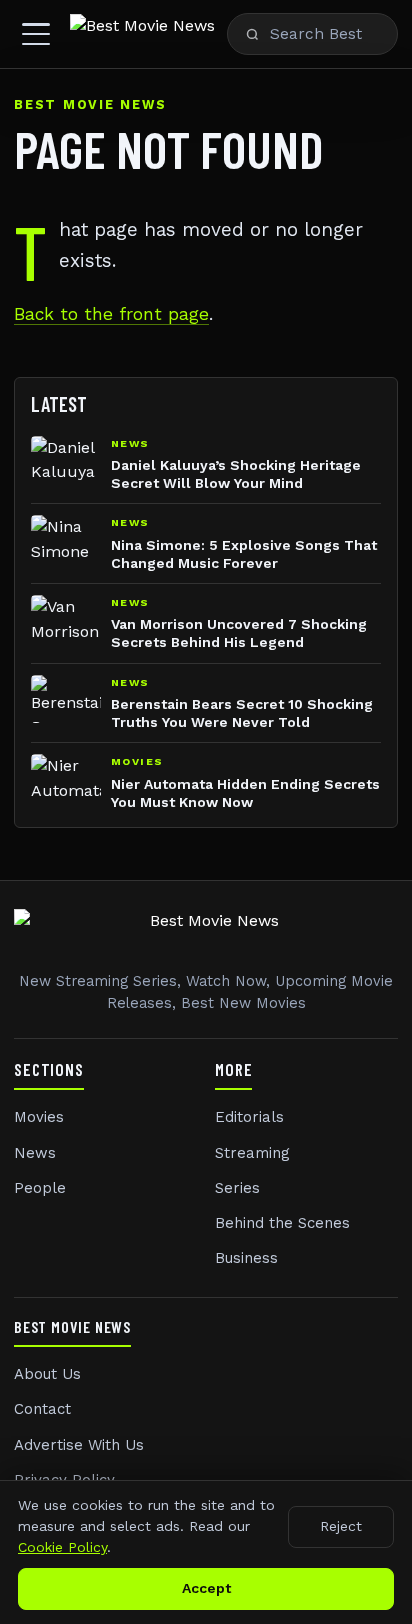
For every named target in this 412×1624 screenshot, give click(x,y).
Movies (39, 1117)
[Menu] (36, 34)
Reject (341, 1526)
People (40, 1188)
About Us (47, 1374)
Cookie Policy (62, 1547)
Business (246, 1258)
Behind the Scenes (282, 1223)
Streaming (252, 1153)
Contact (42, 1409)
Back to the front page (111, 314)
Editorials (249, 1117)
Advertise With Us (79, 1445)
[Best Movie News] (142, 34)
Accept (206, 1588)
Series (237, 1188)
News (35, 1153)
